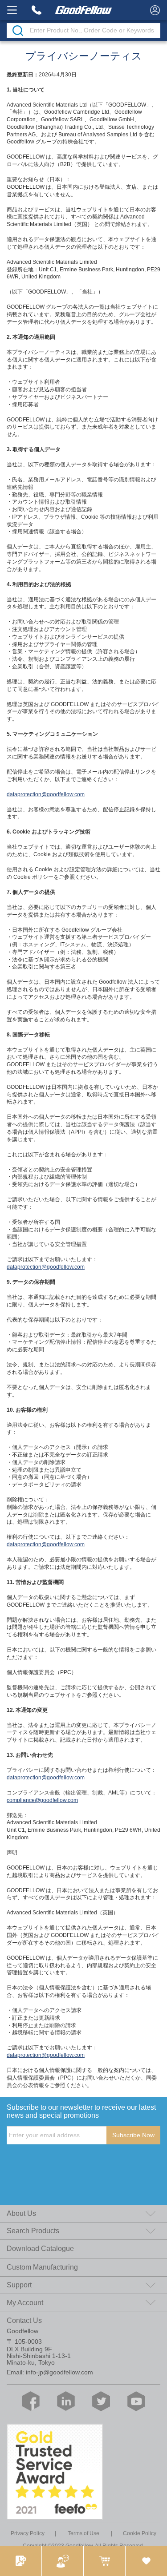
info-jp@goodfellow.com (59, 2372)
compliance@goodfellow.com (42, 1800)
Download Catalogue (40, 2249)
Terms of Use (83, 2533)
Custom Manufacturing (42, 2267)
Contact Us (24, 2320)
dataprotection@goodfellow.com (46, 794)
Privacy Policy (28, 2533)
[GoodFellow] (84, 10)
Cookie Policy (140, 2533)
